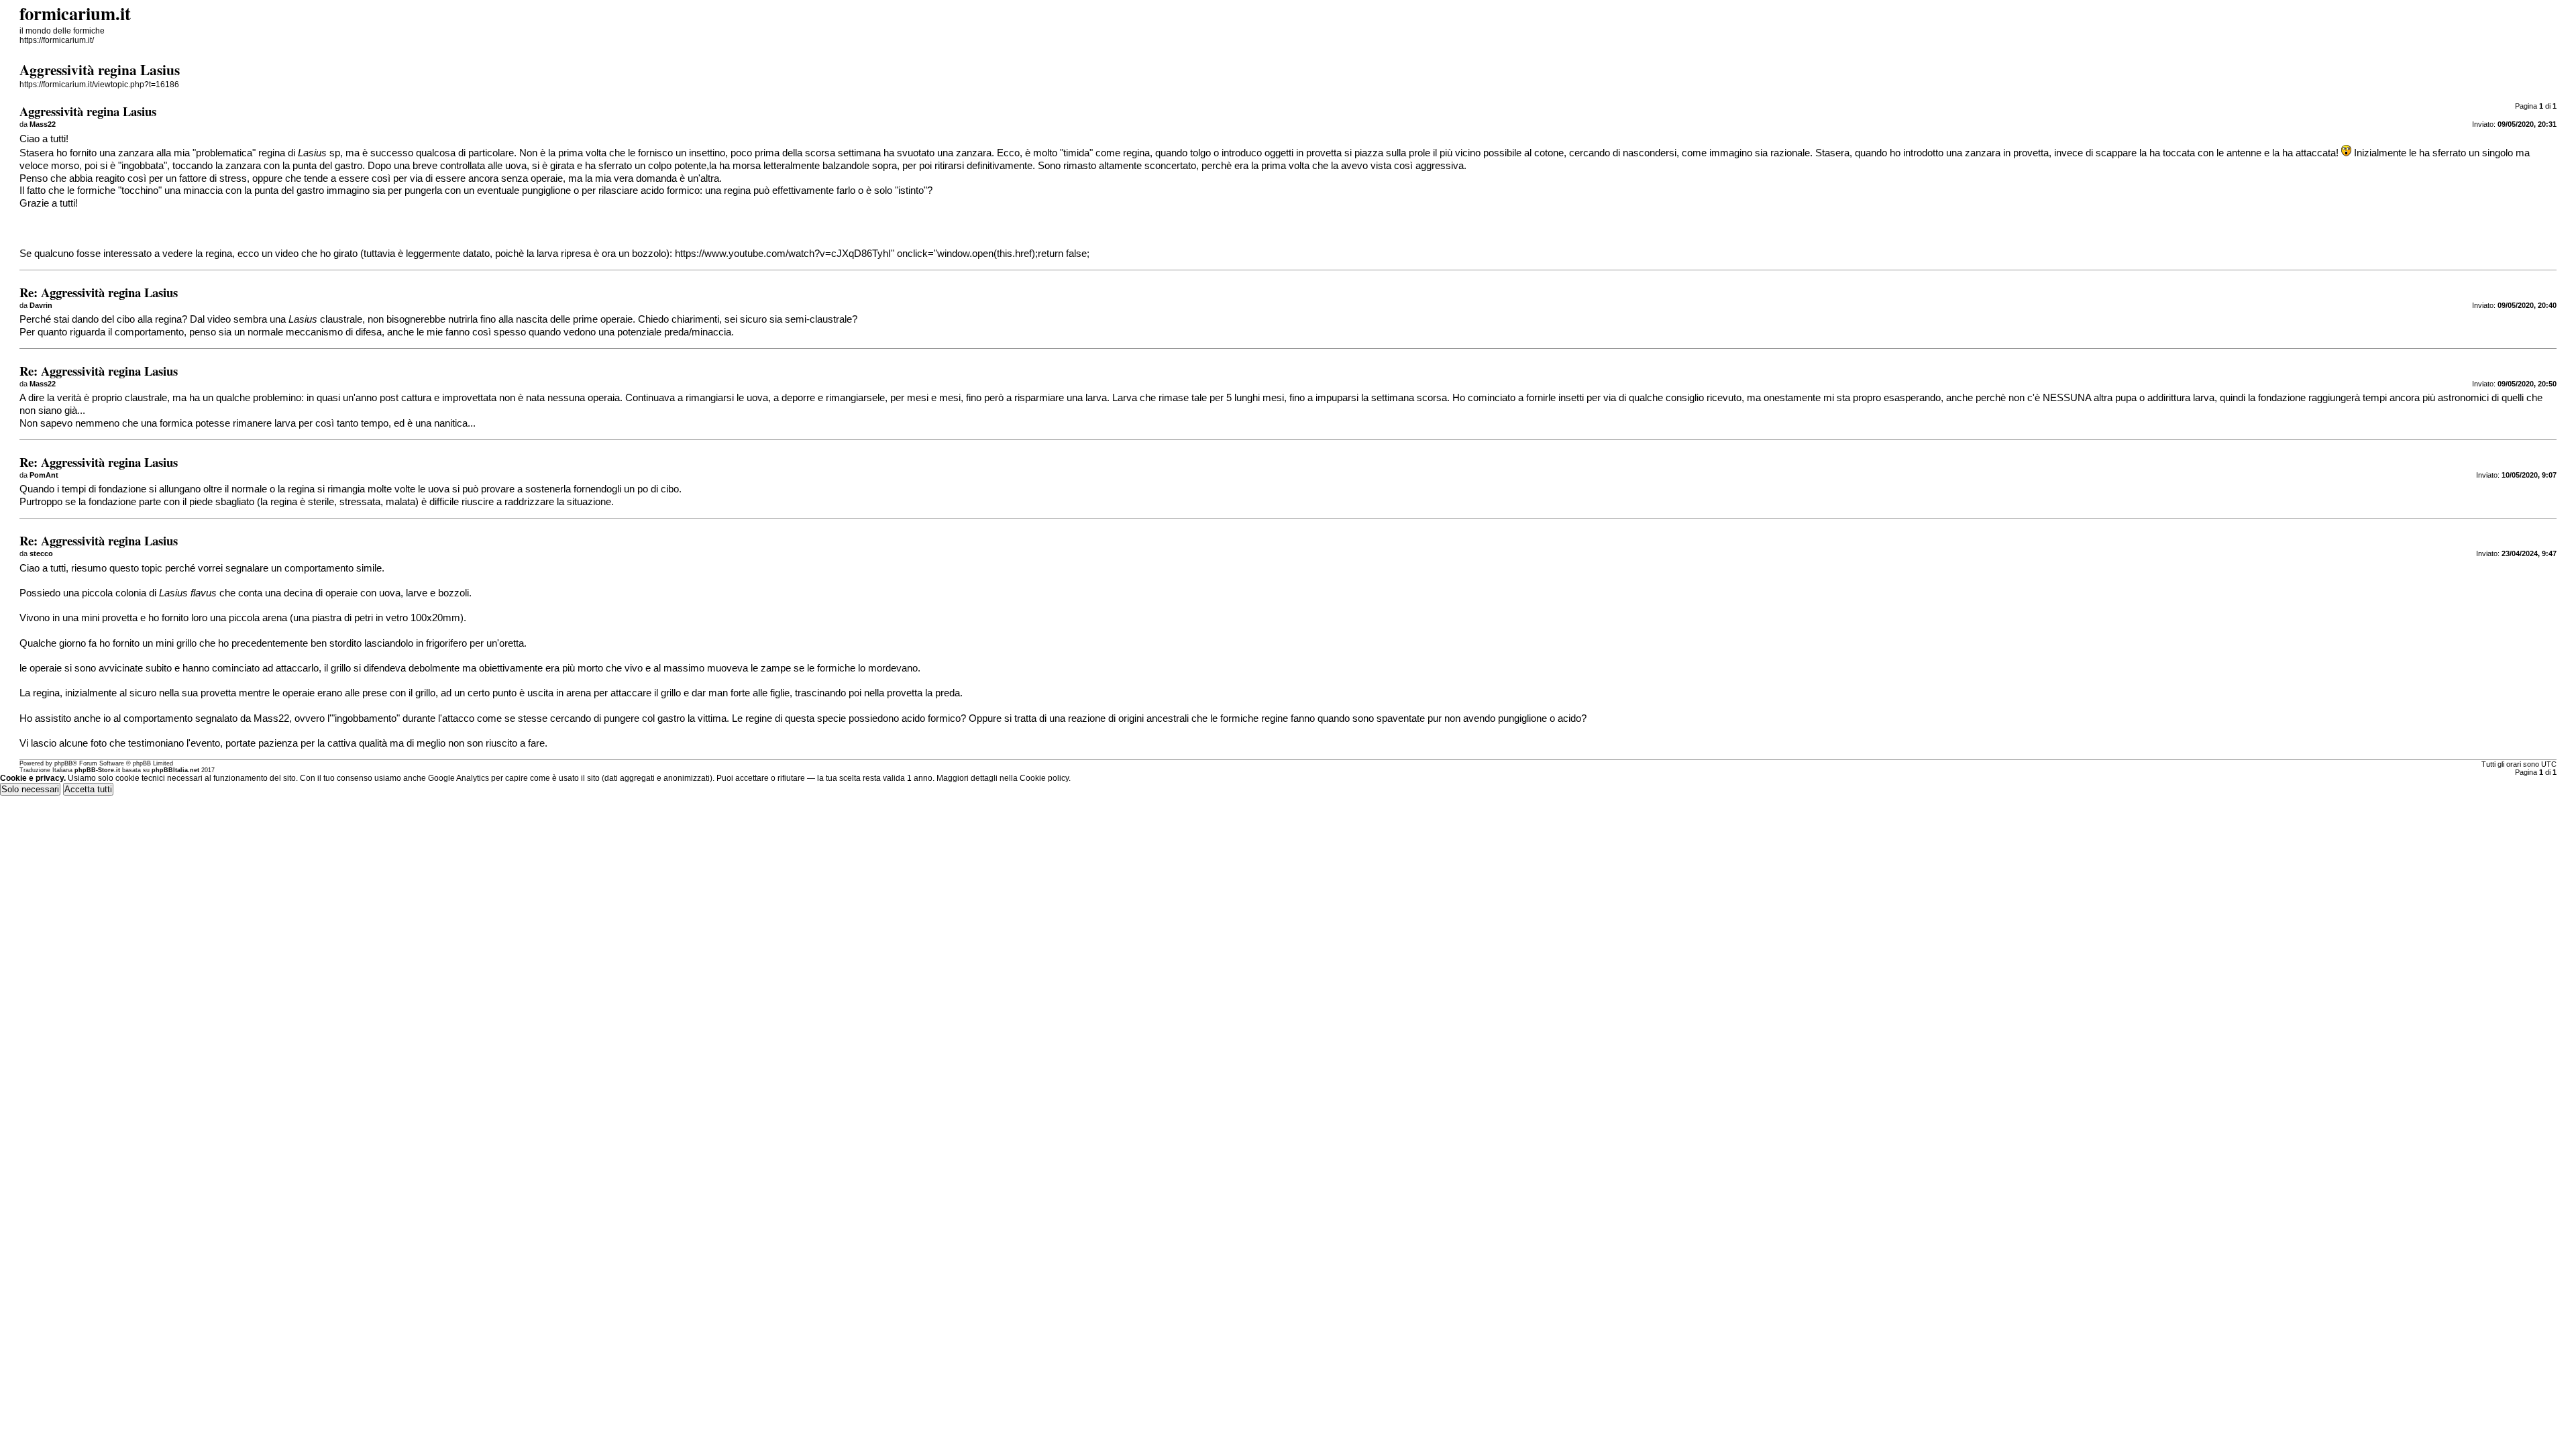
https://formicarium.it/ (57, 40)
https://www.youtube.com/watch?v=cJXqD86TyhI (783, 254)
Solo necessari (30, 789)
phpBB (63, 763)
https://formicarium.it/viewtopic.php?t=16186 (99, 85)
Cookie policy (1044, 778)
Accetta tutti (88, 789)
